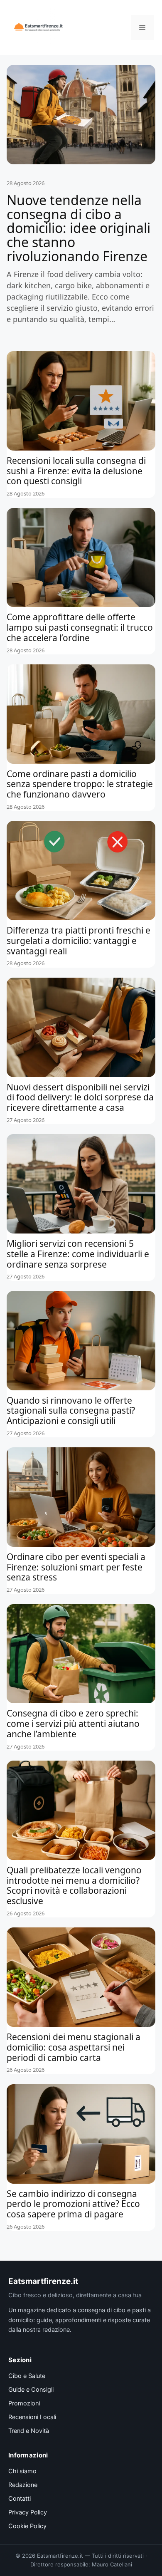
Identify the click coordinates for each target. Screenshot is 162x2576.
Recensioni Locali (32, 2417)
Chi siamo (22, 2471)
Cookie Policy (27, 2526)
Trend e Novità (29, 2431)
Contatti (20, 2499)
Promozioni (24, 2403)
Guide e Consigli (31, 2390)
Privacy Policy (28, 2512)
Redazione (23, 2485)
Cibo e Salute (27, 2376)
